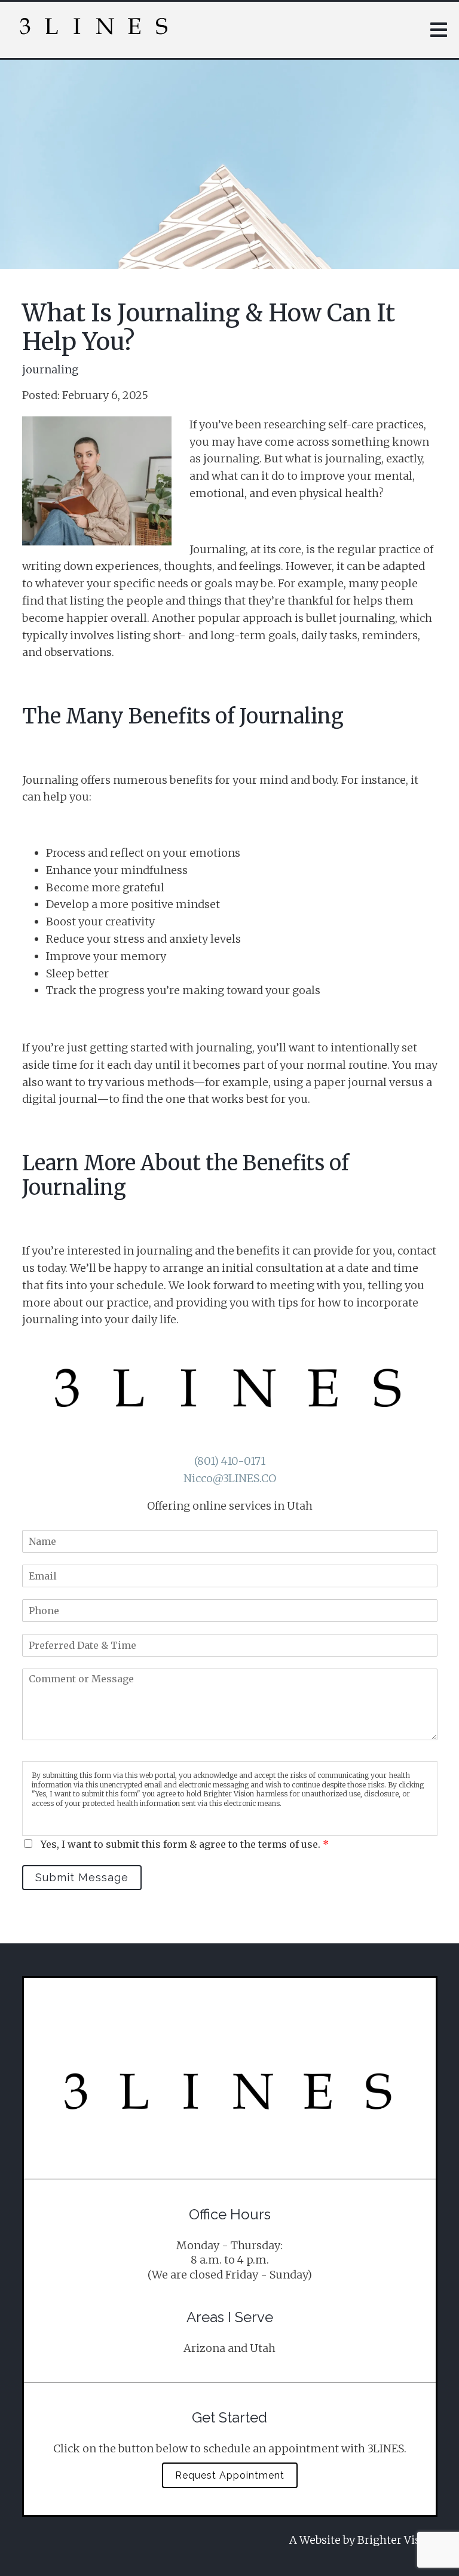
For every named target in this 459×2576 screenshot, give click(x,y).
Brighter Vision (397, 2540)
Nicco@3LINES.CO (230, 1478)
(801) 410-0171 (230, 1461)
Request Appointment (230, 2475)
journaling (50, 370)
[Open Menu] (439, 30)
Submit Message (82, 1877)
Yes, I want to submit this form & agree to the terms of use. (185, 1844)
